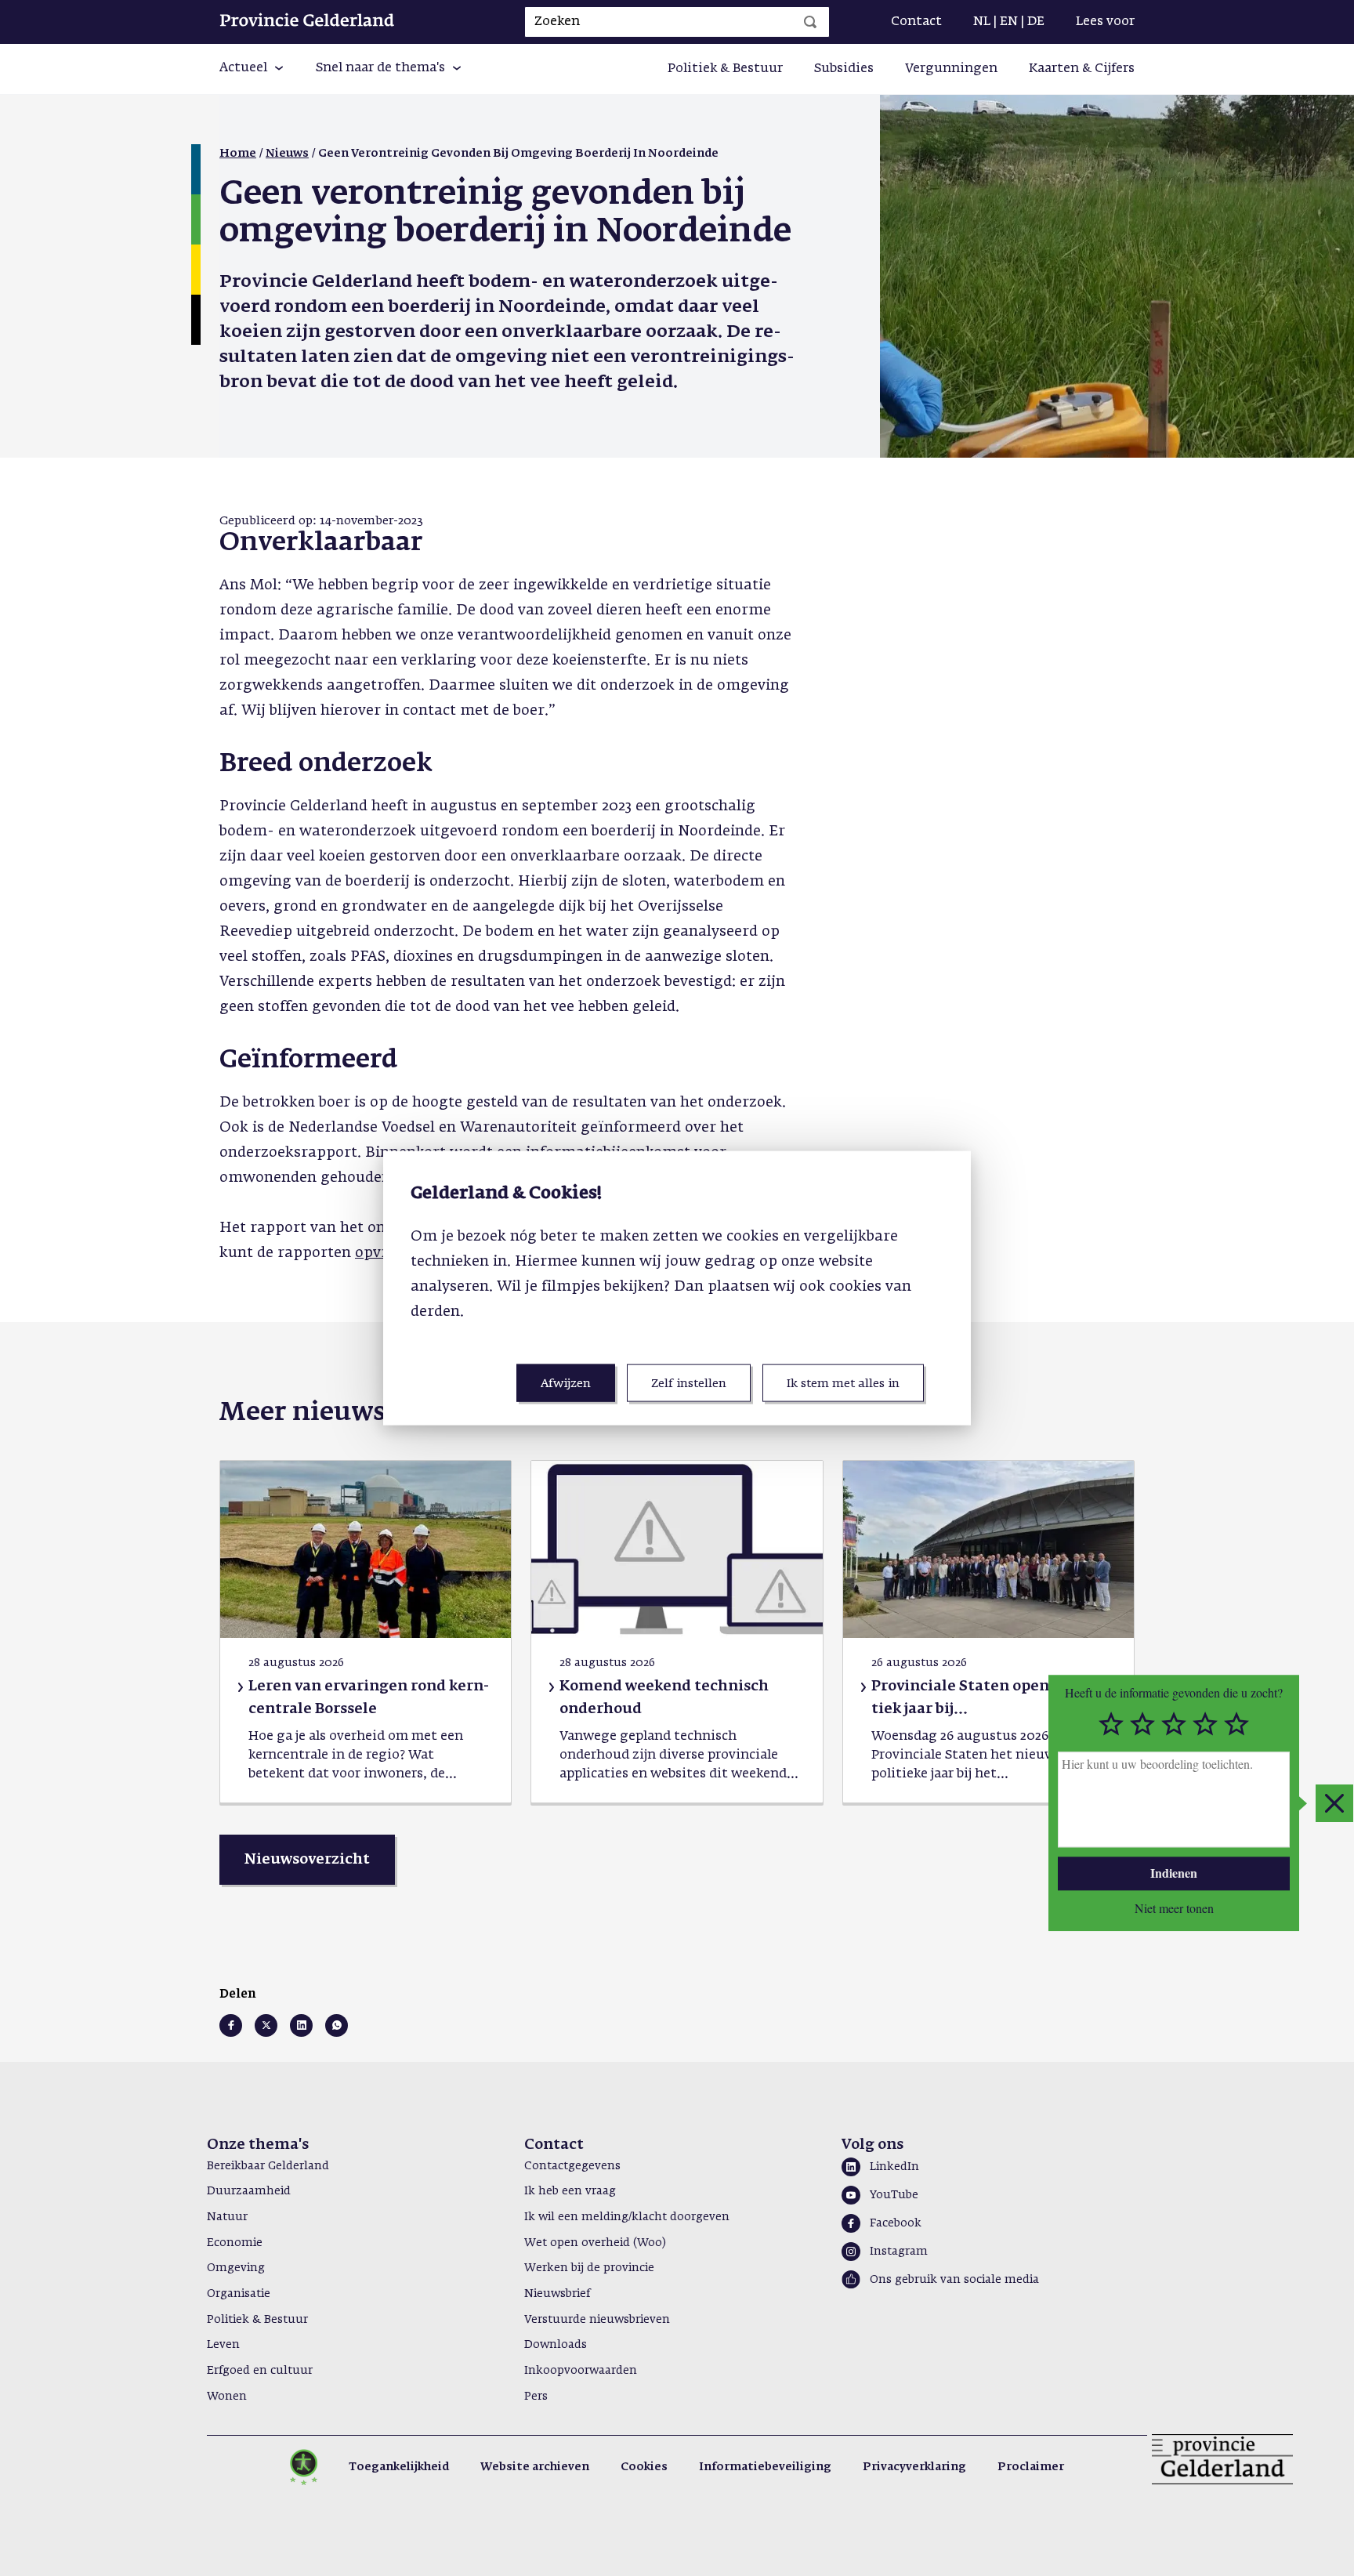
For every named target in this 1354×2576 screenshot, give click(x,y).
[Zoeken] (810, 22)
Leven (223, 2345)
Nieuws (287, 154)
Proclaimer (1031, 2467)
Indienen (1174, 1873)
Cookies (644, 2467)
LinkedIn (894, 2167)
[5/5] (1236, 1724)
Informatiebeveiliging (765, 2467)
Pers (536, 2397)
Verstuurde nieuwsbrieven (597, 2320)
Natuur (227, 2217)
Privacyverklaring (914, 2467)
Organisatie (239, 2294)
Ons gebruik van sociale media (954, 2280)
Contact (916, 22)
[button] (252, 69)
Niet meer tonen (1174, 1908)
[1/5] (1111, 1724)
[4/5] (1205, 1724)
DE (1036, 22)
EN (1009, 22)
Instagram (899, 2252)
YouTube (894, 2195)
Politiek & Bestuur (725, 69)
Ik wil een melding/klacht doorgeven (627, 2217)
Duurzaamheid (249, 2191)
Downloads (556, 2345)
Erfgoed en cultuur (260, 2371)
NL (982, 22)
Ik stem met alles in (843, 1384)
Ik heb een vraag (570, 2191)
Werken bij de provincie (589, 2268)
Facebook (896, 2223)
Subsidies (844, 69)
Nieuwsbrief (557, 2294)
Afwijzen (566, 1384)
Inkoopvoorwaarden (581, 2371)
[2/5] (1142, 1724)
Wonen (227, 2397)
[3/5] (1174, 1724)
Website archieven (535, 2467)
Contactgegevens (572, 2166)
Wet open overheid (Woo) (595, 2243)
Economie (235, 2243)
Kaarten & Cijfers (1082, 69)
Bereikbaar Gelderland (268, 2166)
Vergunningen (951, 69)
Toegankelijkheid (399, 2467)
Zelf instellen (689, 1384)
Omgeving (236, 2268)
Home (238, 154)
